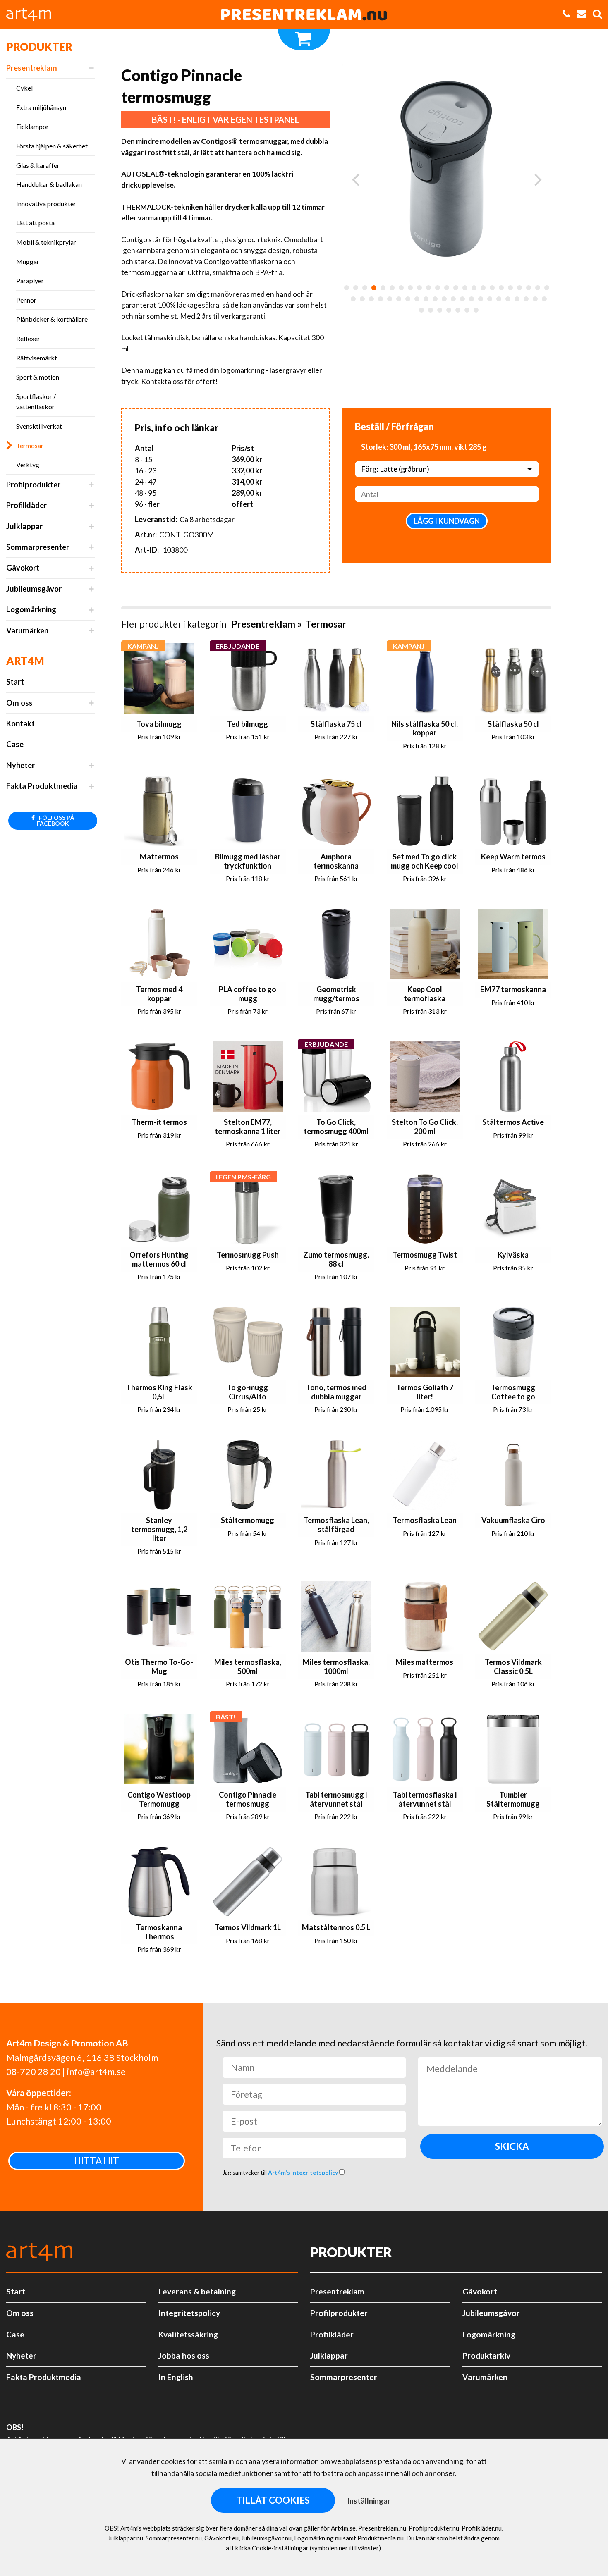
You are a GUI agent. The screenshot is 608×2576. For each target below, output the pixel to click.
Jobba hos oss (184, 2355)
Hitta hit (97, 2161)
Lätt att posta (35, 223)
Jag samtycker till (281, 2172)
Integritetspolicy (189, 2313)
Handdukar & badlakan (49, 184)
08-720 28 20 (34, 2072)
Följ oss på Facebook (56, 820)
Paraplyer (30, 281)
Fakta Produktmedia (42, 786)
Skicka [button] (512, 2146)
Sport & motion (38, 377)
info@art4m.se (96, 2072)
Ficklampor (32, 126)
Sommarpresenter (38, 547)
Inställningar (369, 2501)
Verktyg (28, 464)
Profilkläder (26, 505)
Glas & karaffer (38, 165)
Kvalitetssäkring (188, 2334)
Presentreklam (32, 68)
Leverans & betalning (197, 2291)
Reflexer (28, 338)
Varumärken (27, 630)
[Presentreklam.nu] (304, 14)
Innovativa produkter (46, 204)
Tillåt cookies (273, 2500)
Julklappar (24, 526)
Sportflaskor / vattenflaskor (36, 402)
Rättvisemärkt (37, 358)
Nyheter (20, 765)
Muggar (28, 261)
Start (15, 682)
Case (15, 744)
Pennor (26, 300)
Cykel (24, 88)
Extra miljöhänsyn (41, 107)
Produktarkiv (486, 2355)
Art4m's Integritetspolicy (304, 2172)
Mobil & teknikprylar (46, 242)
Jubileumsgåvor (34, 589)
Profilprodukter (33, 485)
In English (176, 2377)
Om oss (19, 703)
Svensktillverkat (39, 426)
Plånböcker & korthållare (52, 319)
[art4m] (33, 14)
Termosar (30, 445)
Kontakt (20, 723)
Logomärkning (31, 609)
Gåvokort (23, 568)
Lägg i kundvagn (447, 521)
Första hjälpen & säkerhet (52, 146)
